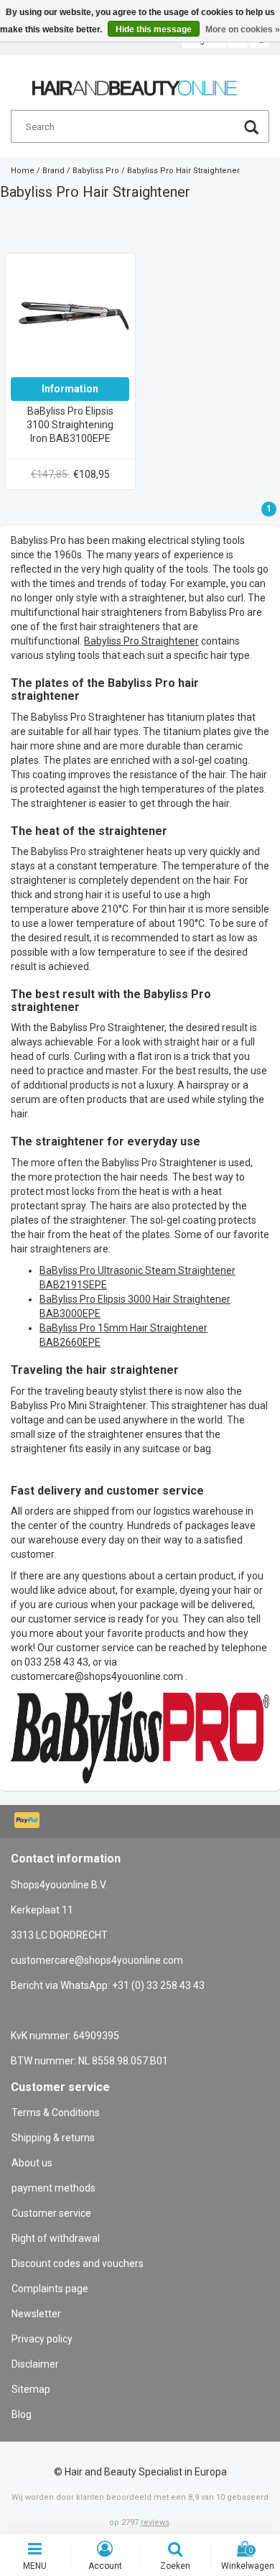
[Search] (251, 129)
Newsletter (36, 2314)
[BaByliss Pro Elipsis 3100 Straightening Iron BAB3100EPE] (70, 318)
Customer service (51, 2213)
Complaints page (50, 2289)
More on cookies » (243, 29)
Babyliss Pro (96, 171)
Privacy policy (42, 2339)
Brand (53, 171)
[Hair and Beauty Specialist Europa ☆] (135, 82)
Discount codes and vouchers (78, 2263)
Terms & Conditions (56, 2113)
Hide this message (154, 29)
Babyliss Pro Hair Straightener (183, 171)
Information (70, 389)
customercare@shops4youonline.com (97, 1676)
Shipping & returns (53, 2138)
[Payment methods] (28, 1822)
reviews (155, 2522)
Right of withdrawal (56, 2238)
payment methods (53, 2188)
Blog (22, 2414)
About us (32, 2163)
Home (23, 171)
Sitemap (31, 2389)
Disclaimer (35, 2364)
